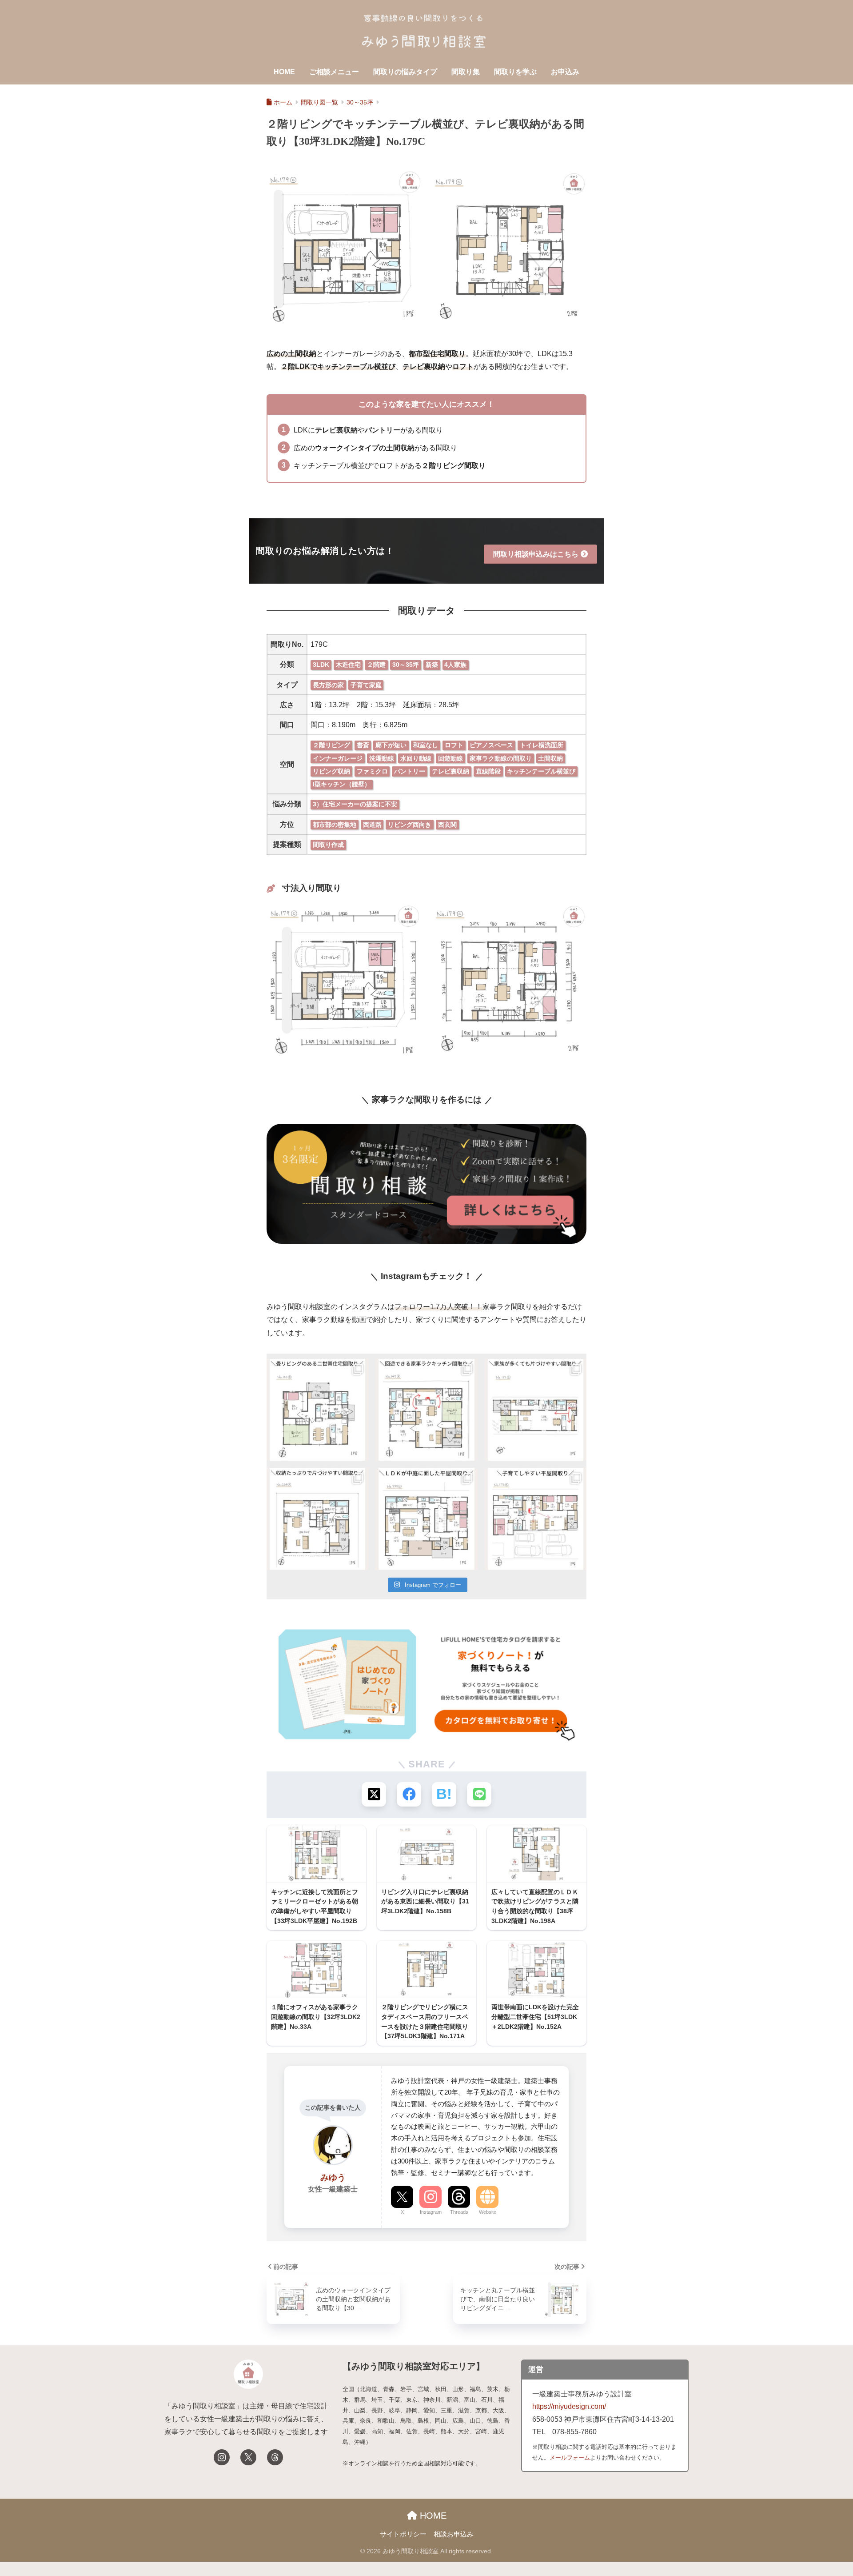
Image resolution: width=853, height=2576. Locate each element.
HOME (284, 72)
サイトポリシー (403, 2534)
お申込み (565, 72)
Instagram (431, 2212)
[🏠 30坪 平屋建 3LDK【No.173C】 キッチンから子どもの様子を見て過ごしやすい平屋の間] (536, 1519)
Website (488, 2212)
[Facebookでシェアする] (409, 1794)
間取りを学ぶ (515, 72)
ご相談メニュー (334, 72)
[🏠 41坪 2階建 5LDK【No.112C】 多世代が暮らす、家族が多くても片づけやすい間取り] (536, 1410)
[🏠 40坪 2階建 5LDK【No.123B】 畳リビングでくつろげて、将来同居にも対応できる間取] (317, 1410)
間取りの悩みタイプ (405, 72)
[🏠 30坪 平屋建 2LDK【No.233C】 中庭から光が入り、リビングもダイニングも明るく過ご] (426, 1519)
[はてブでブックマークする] (444, 1794)
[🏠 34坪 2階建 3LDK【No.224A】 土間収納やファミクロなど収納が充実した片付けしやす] (317, 1519)
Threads (459, 2212)
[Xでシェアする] (374, 1794)
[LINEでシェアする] (479, 1794)
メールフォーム (570, 2458)
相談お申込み (454, 2534)
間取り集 (466, 72)
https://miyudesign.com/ (569, 2406)
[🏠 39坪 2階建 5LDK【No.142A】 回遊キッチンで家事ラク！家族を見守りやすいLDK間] (426, 1410)
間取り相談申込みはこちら (536, 554)
